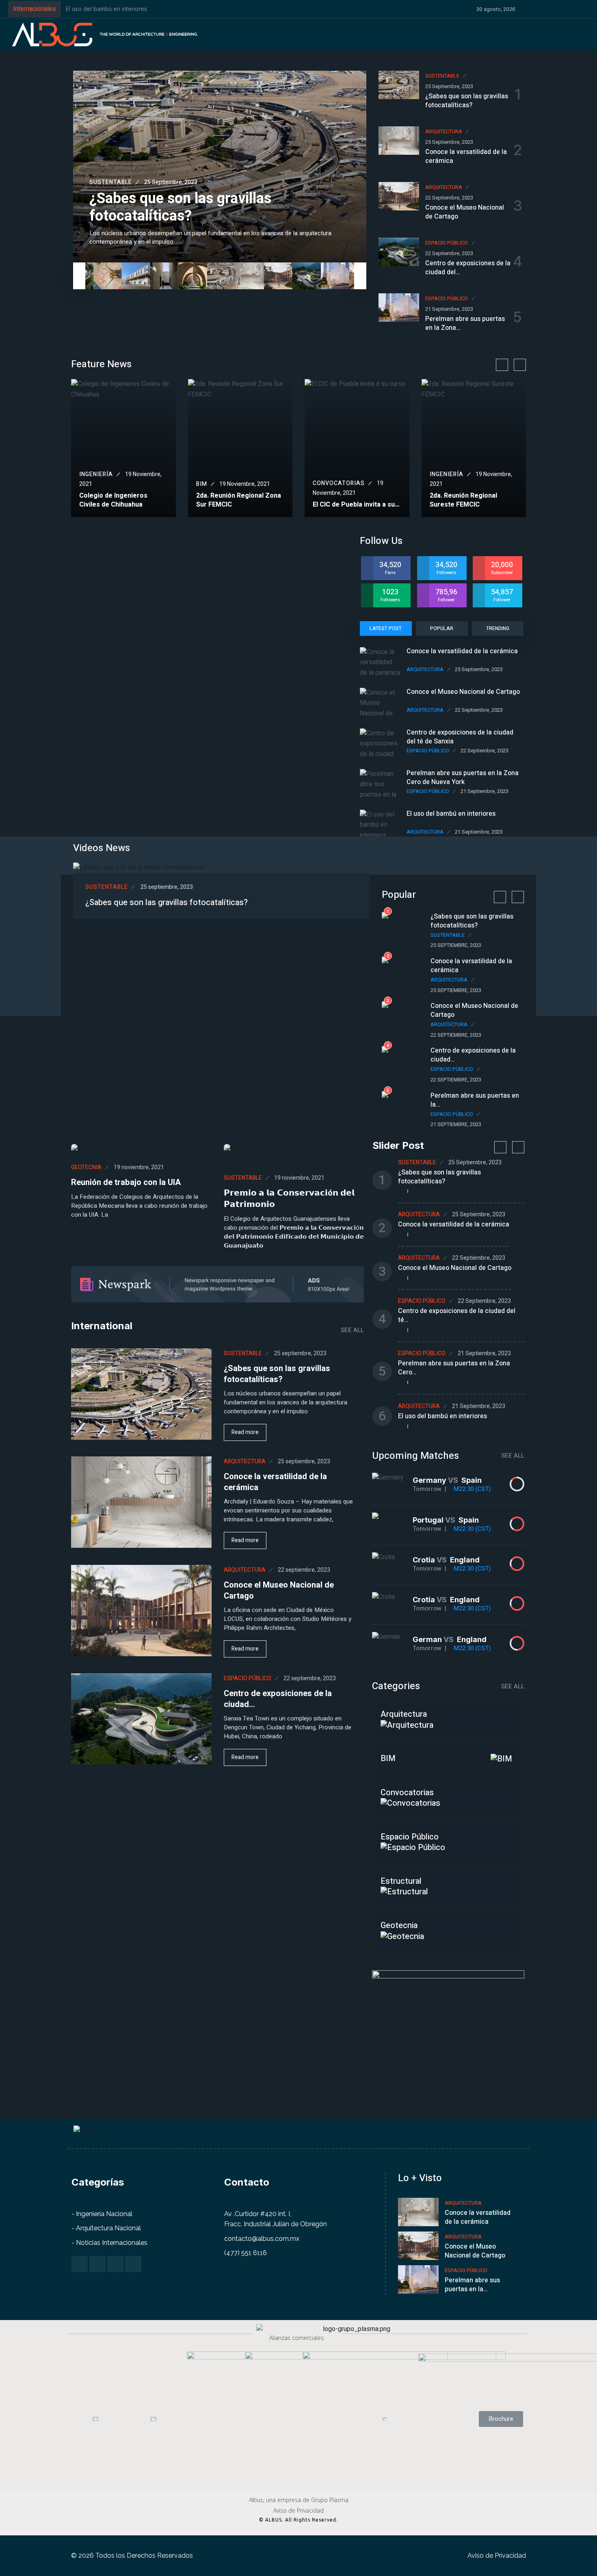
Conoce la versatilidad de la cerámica (466, 156)
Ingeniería (96, 474)
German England (450, 1639)
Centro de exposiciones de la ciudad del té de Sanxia (460, 737)
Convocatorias (339, 483)
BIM (202, 484)
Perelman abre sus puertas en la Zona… (465, 323)
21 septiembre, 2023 (449, 309)
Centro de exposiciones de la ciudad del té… (457, 1315)
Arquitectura (444, 131)
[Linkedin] (581, 9)
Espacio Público (447, 243)
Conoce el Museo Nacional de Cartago (465, 212)
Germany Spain (447, 1480)
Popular (442, 628)
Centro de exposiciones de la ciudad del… (468, 268)
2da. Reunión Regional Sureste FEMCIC (463, 500)
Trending (498, 628)
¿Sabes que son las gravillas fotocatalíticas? (180, 207)
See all (352, 1330)
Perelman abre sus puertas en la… (475, 1100)
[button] (405, 9)
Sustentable (111, 182)
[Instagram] (568, 9)
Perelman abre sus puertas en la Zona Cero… (454, 1368)
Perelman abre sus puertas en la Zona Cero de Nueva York (463, 778)
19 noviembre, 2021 (139, 1167)
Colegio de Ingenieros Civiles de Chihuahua (113, 500)
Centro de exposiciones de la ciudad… (473, 1055)
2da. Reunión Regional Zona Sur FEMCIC (239, 500)
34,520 (390, 568)
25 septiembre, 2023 (171, 182)
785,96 (446, 595)
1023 (390, 595)
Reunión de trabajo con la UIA (126, 1182)
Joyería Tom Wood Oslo (98, 9)
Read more (245, 1432)
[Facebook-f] (540, 9)
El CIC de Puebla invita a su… (356, 505)
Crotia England (446, 1560)
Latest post (386, 628)
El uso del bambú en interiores (451, 814)
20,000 (502, 568)
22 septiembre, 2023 (449, 198)
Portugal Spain (446, 1520)
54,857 (502, 595)
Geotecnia (86, 1167)
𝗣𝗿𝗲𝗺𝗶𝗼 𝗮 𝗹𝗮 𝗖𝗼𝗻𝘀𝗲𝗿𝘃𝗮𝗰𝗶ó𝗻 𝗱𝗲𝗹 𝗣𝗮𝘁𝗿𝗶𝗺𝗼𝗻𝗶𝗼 (289, 1199)
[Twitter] (554, 9)
